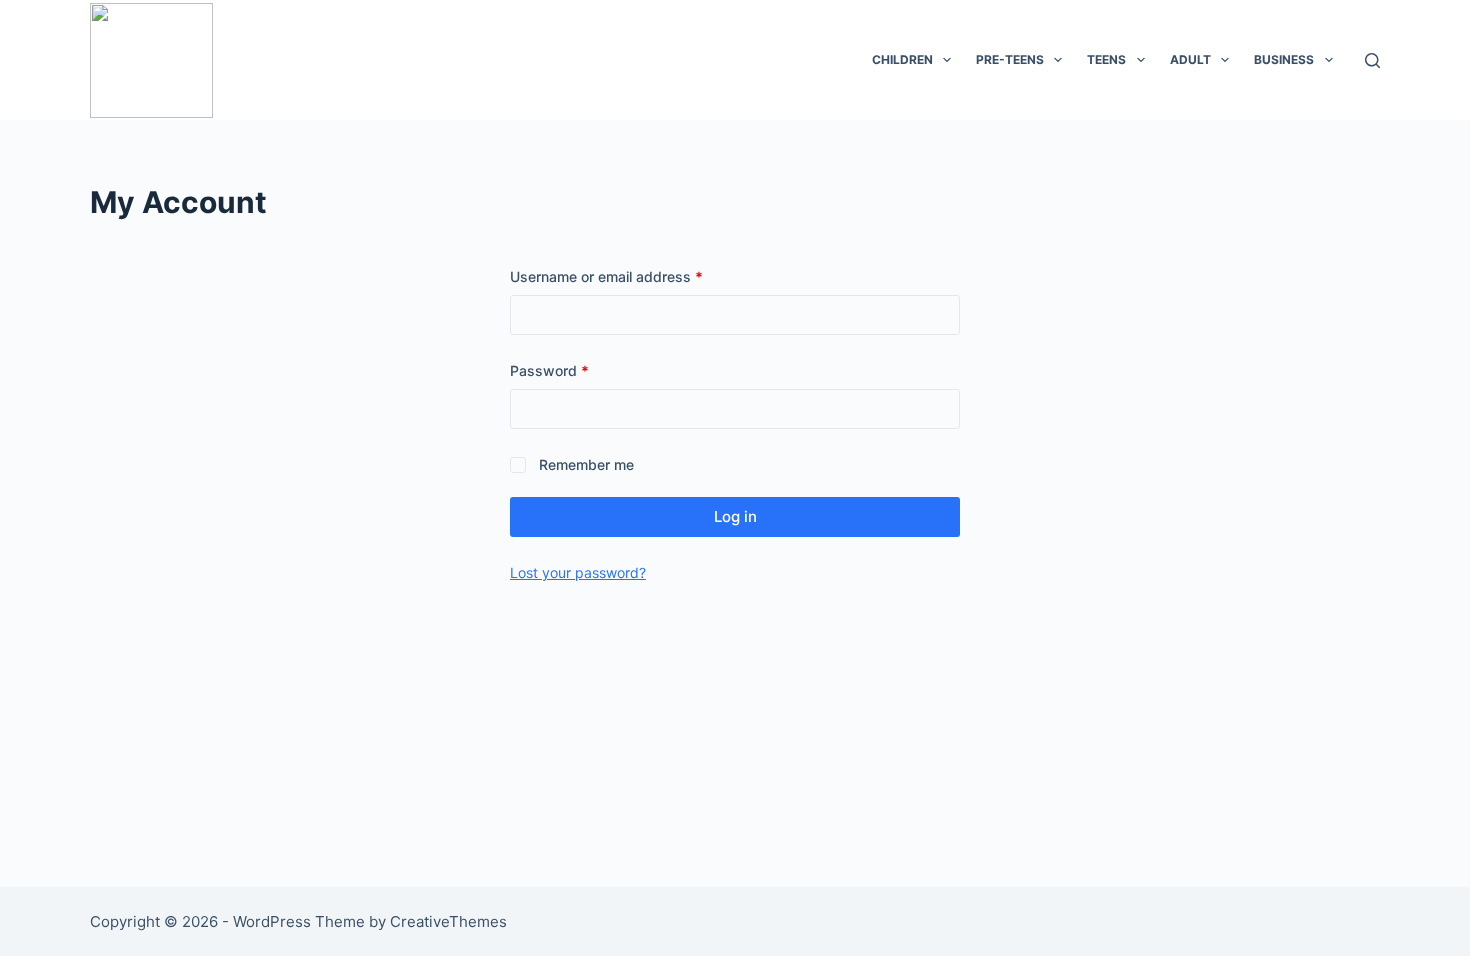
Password (578, 370)
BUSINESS (1284, 59)
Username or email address (635, 276)
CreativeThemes (448, 921)
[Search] (1372, 60)
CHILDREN (902, 59)
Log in (735, 516)
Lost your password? (578, 572)
